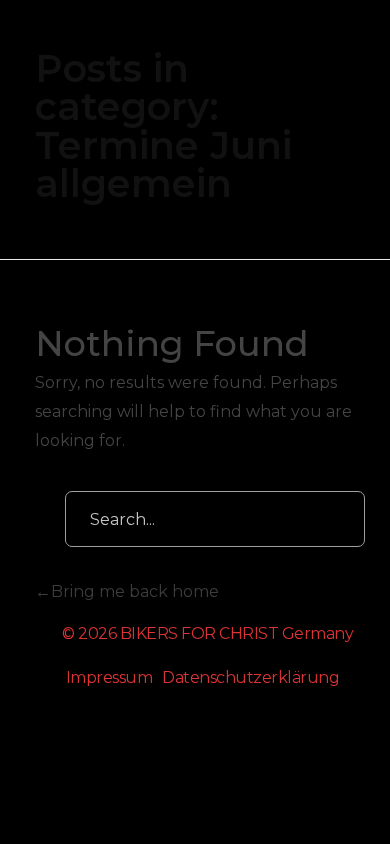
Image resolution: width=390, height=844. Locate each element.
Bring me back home (135, 591)
